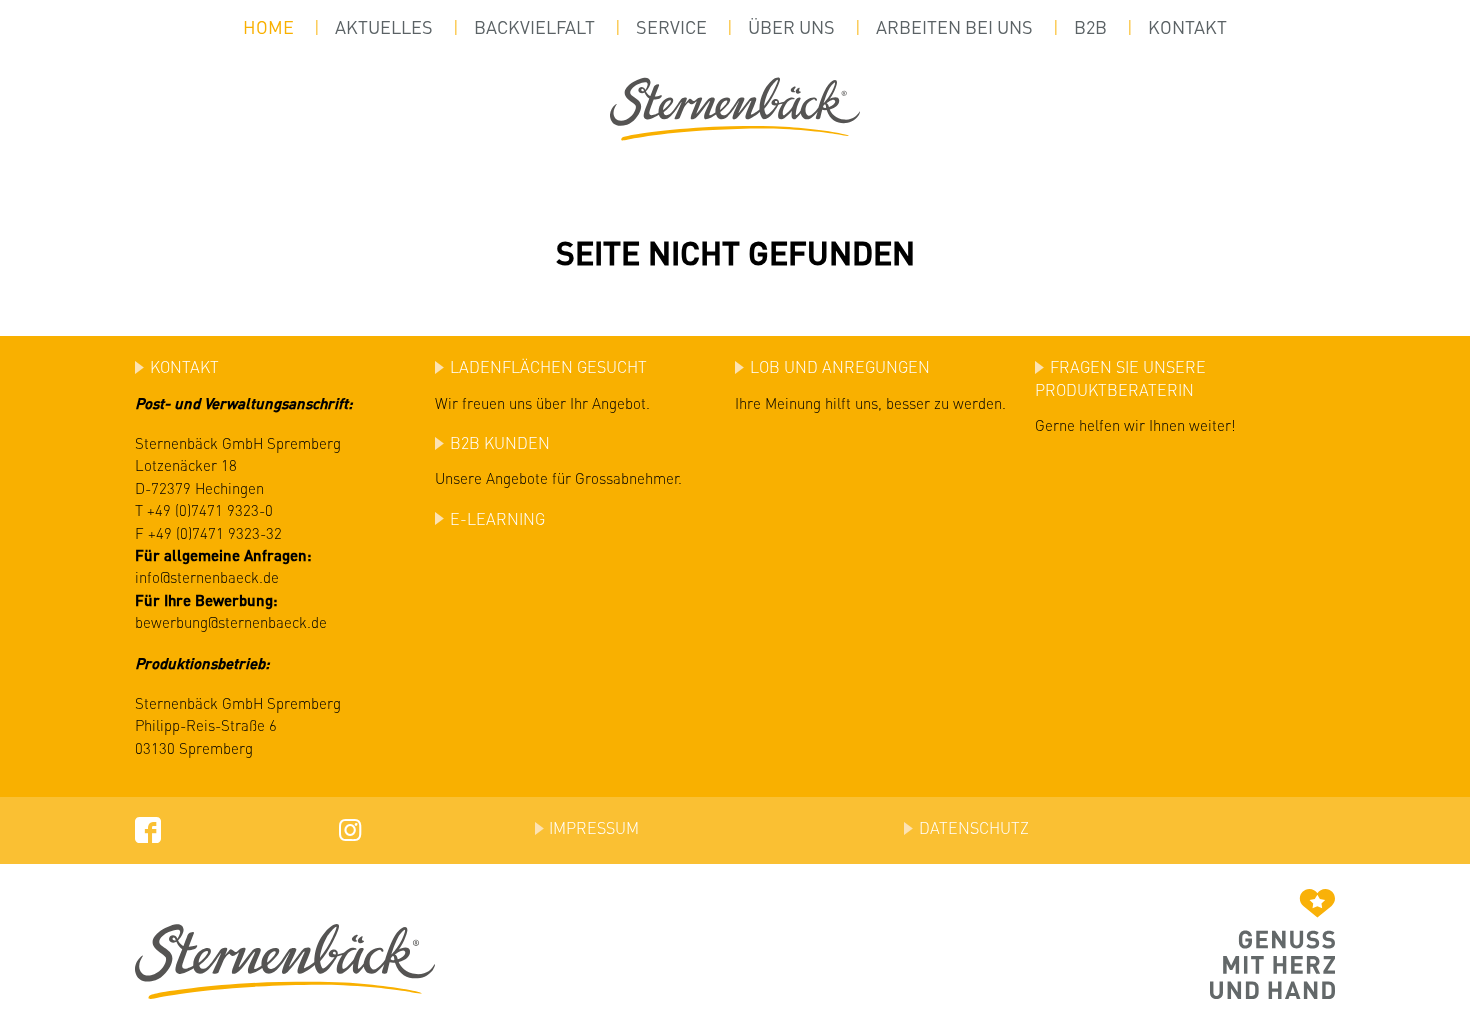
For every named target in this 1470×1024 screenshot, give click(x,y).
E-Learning (497, 518)
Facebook (148, 828)
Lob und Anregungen (840, 366)
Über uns (791, 27)
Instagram (348, 828)
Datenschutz (974, 827)
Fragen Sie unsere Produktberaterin (1120, 377)
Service (671, 27)
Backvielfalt (534, 27)
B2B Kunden (500, 442)
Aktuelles (384, 27)
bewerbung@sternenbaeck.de (231, 622)
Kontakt (1187, 27)
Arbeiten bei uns (954, 27)
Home (268, 27)
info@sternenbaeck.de (207, 577)
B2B (1090, 27)
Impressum (594, 827)
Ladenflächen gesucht (548, 366)
